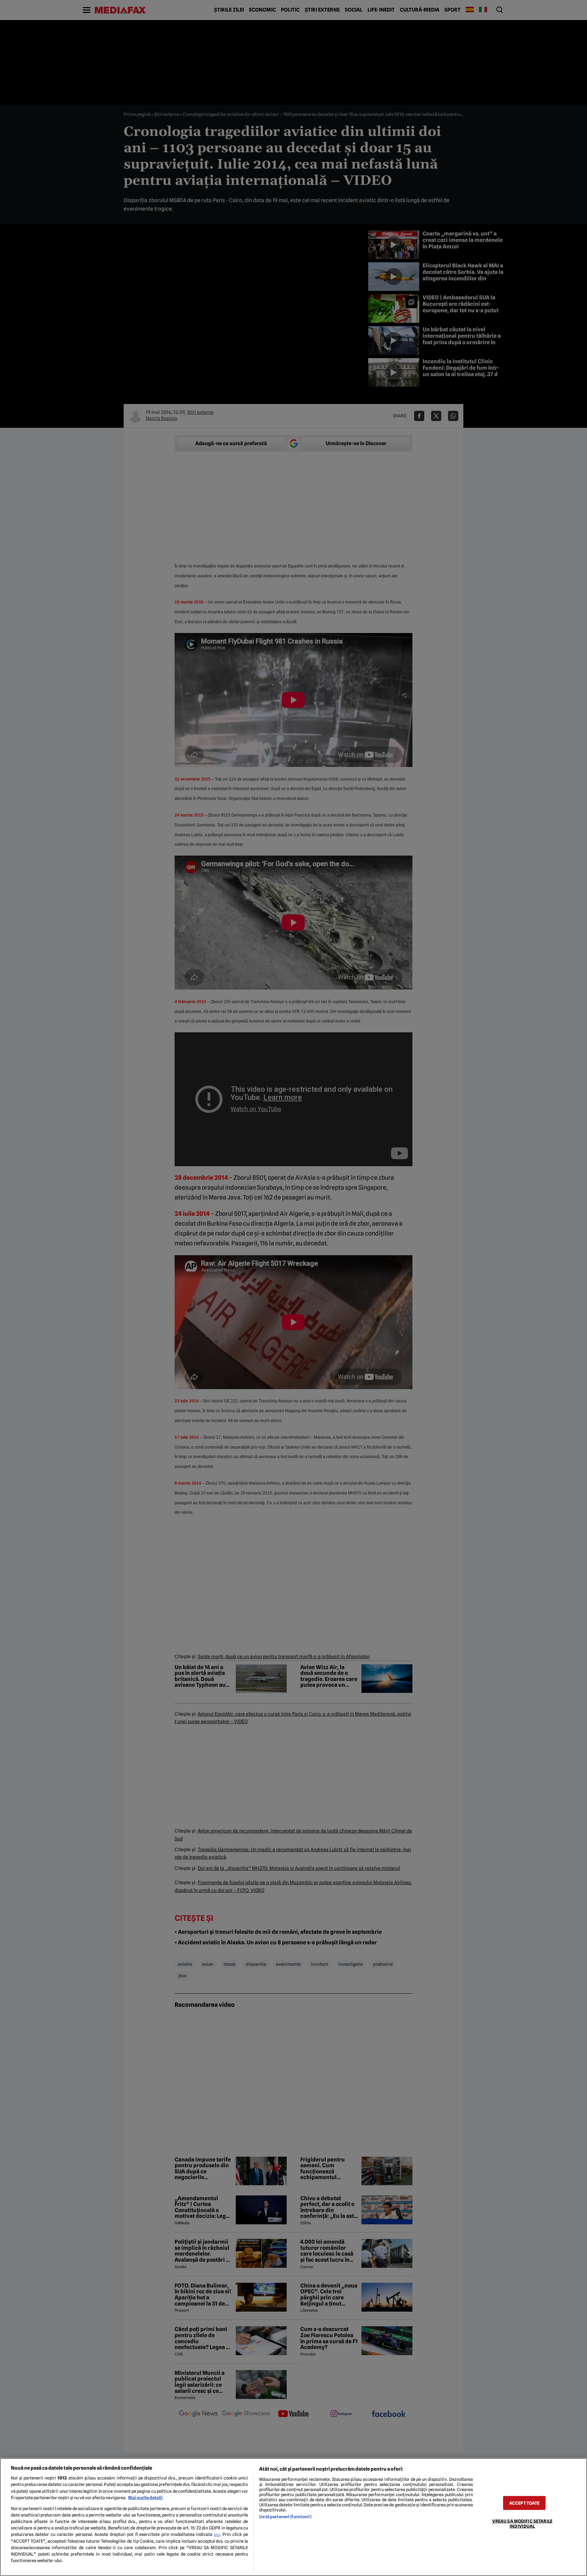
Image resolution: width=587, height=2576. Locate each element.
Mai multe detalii (145, 2498)
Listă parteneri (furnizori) (285, 2517)
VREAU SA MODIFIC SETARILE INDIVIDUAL (522, 2523)
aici (217, 2535)
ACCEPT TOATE (524, 2503)
